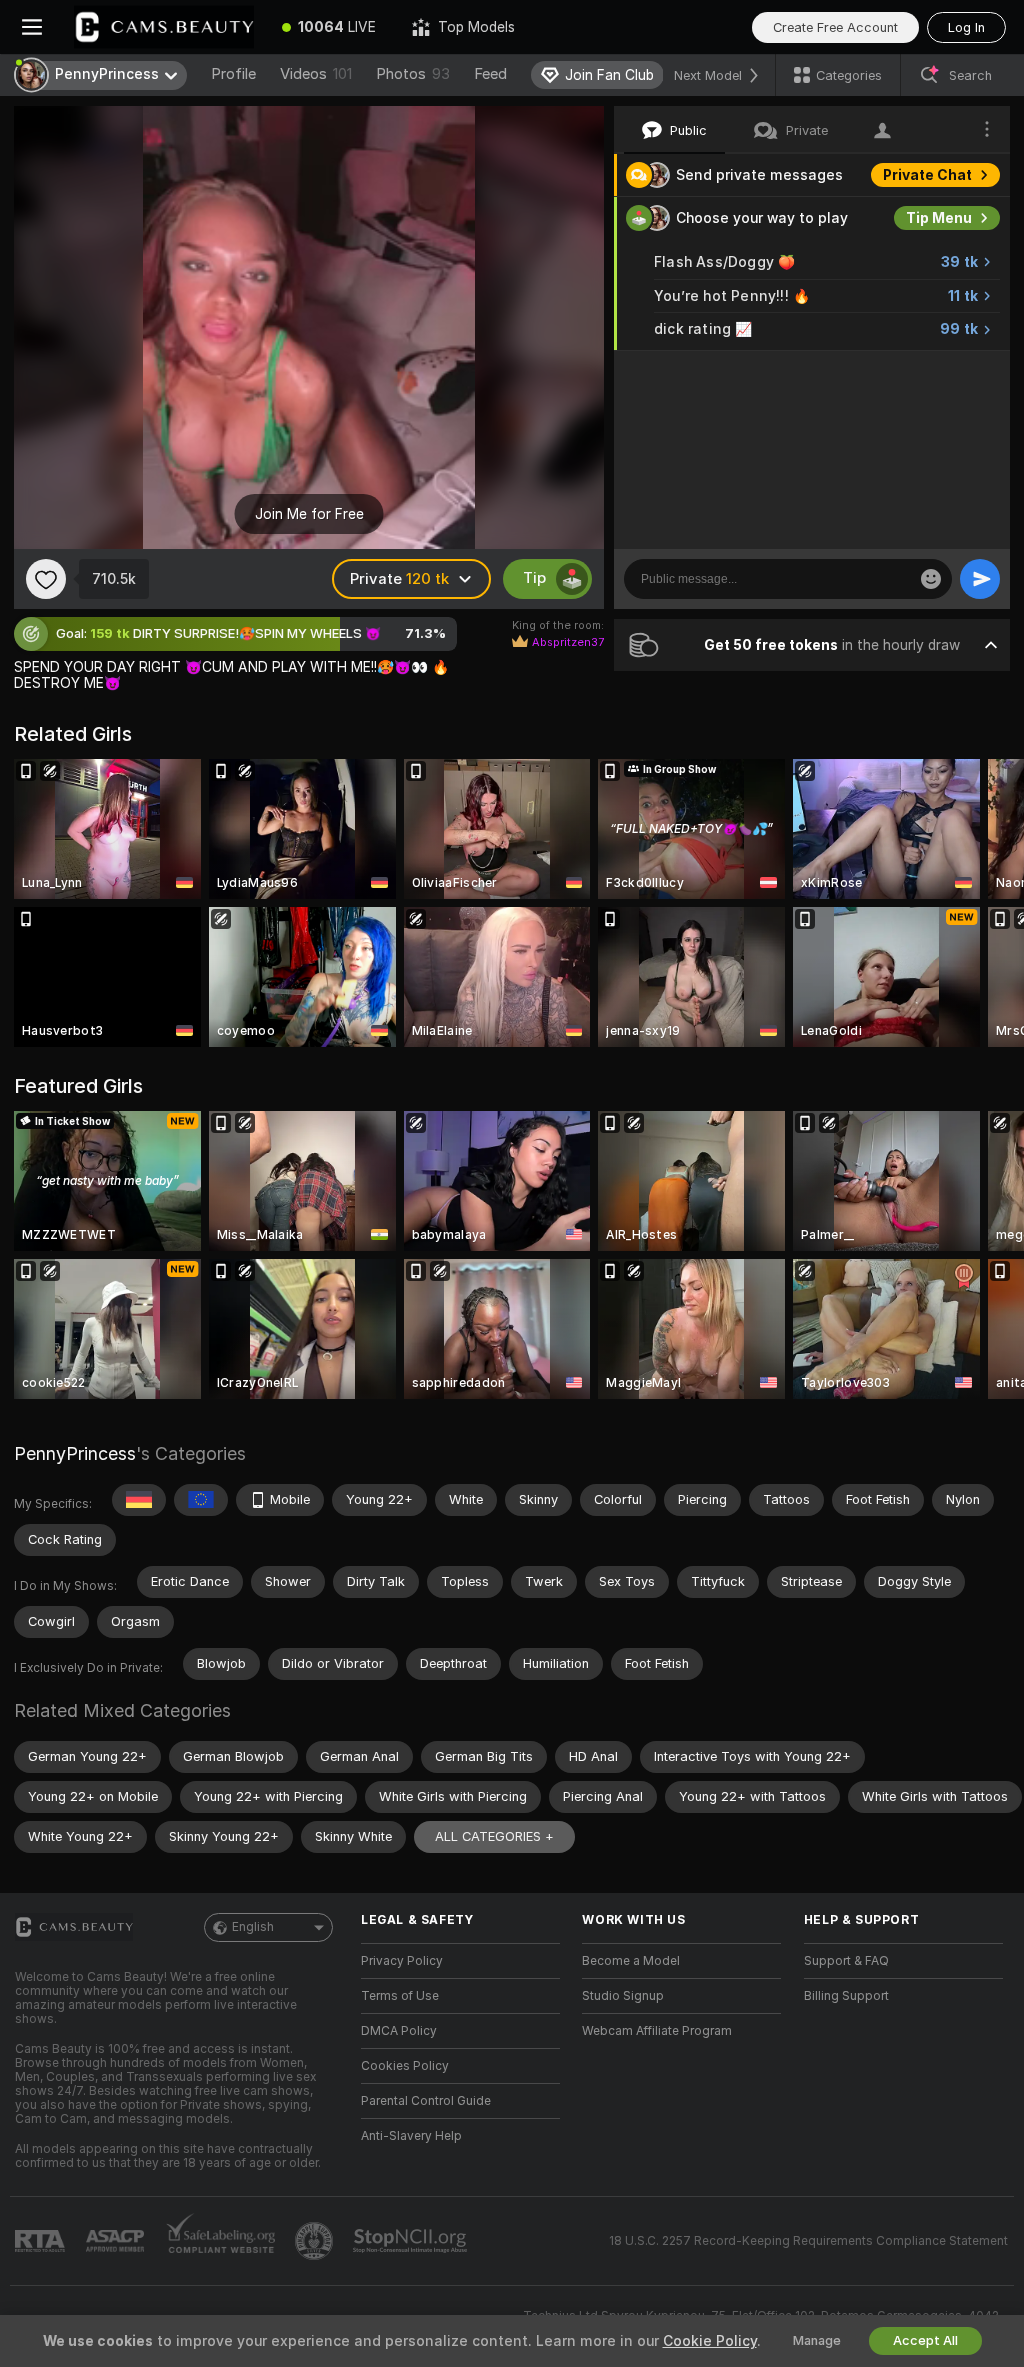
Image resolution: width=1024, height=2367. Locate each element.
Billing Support (846, 1996)
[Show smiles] (931, 579)
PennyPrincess (75, 1453)
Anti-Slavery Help (411, 2136)
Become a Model (631, 1961)
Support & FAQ (846, 1961)
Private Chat (927, 175)
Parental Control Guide (426, 2101)
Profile (233, 74)
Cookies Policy (405, 2066)
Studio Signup (623, 1996)
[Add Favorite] (46, 579)
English (253, 1927)
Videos (316, 74)
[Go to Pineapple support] (316, 2241)
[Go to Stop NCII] (412, 2241)
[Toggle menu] (32, 27)
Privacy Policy (402, 1961)
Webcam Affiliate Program (657, 2031)
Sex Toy (944, 372)
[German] (139, 1500)
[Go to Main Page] (164, 27)
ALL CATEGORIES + (494, 1836)
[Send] (980, 579)
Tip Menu (939, 218)
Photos (413, 74)
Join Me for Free (309, 514)
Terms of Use (400, 1996)
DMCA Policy (399, 2031)
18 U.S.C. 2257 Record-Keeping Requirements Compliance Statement (808, 2241)
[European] (201, 1500)
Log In (966, 27)
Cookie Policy (710, 2341)
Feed (490, 74)
